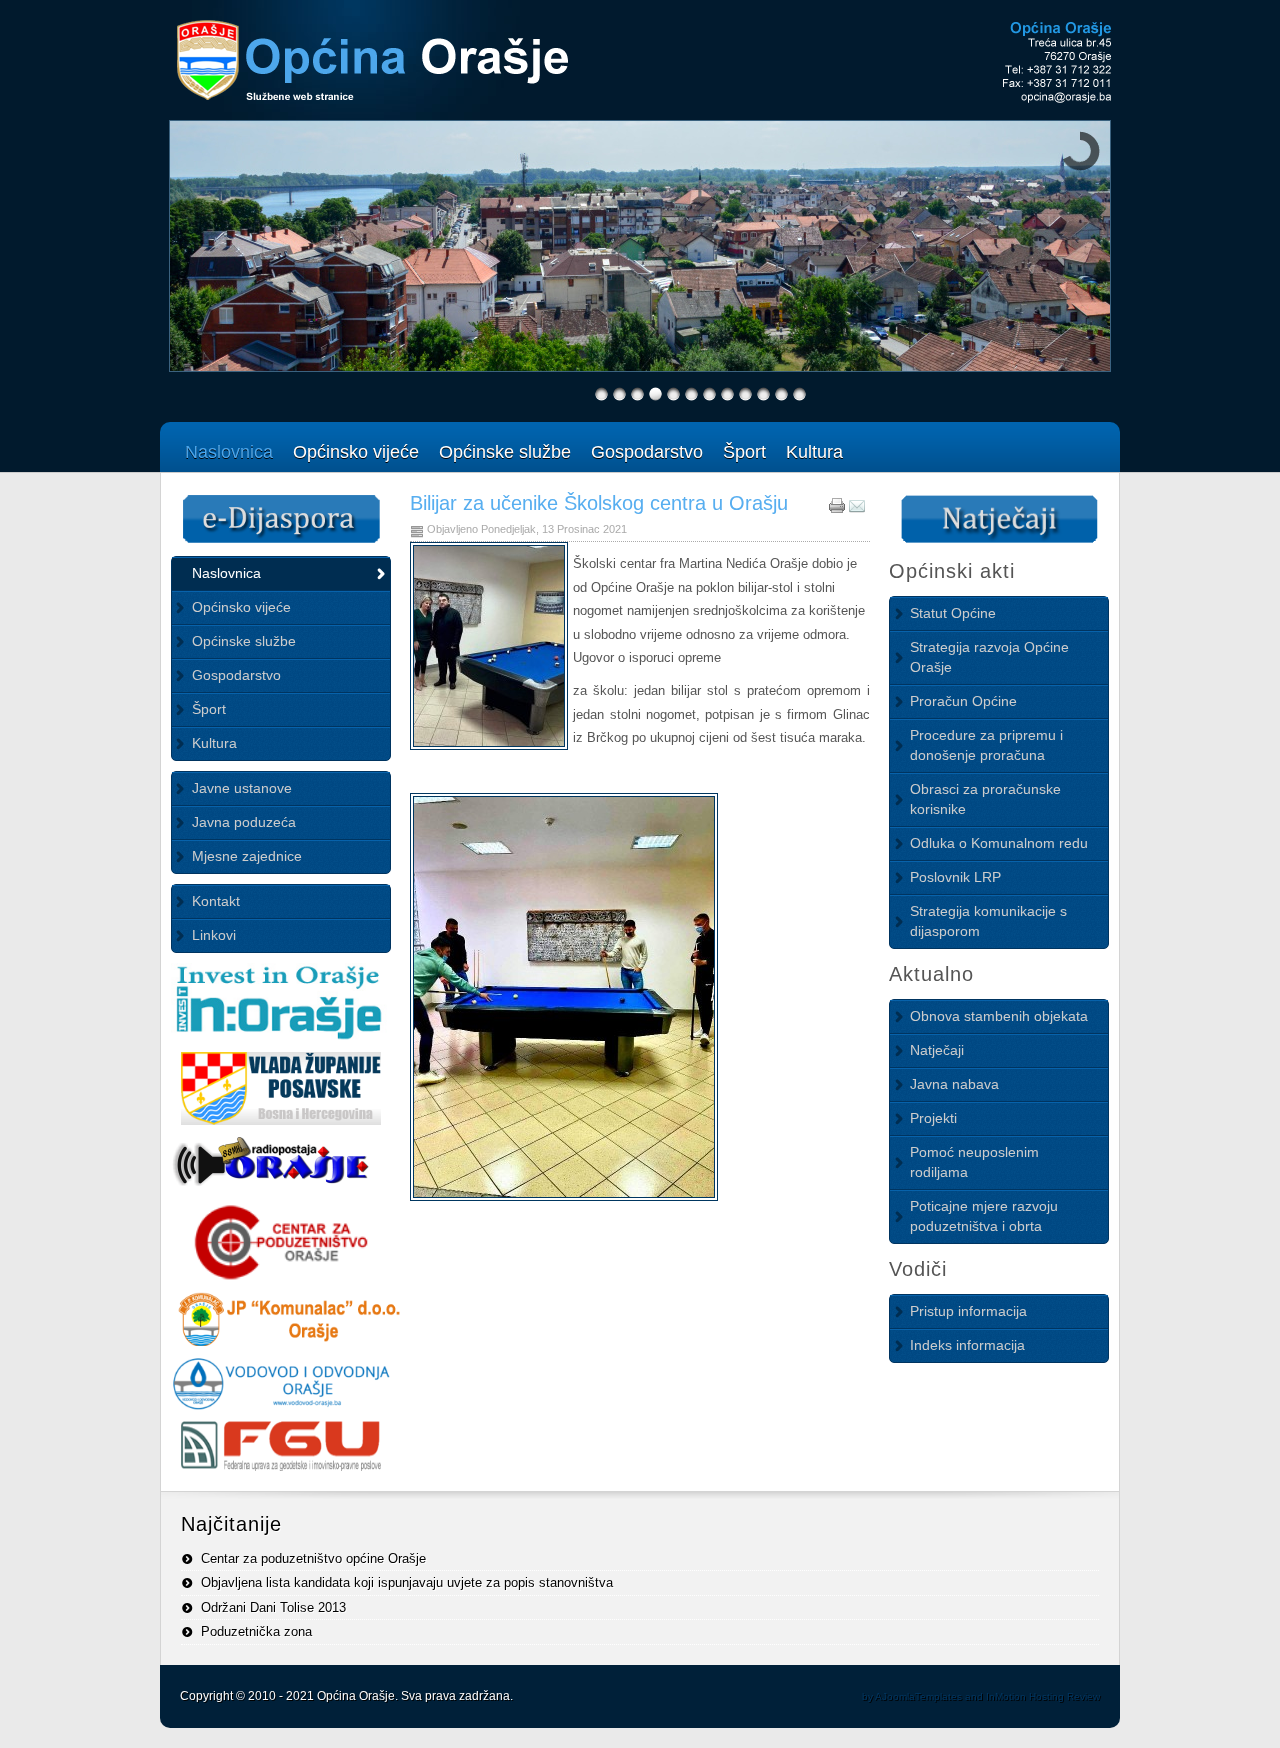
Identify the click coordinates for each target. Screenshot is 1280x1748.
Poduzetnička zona (256, 1631)
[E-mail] (857, 509)
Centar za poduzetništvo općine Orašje (313, 1558)
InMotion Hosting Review (1043, 1696)
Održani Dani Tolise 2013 (273, 1607)
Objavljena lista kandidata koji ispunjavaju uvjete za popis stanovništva (407, 1582)
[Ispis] (837, 509)
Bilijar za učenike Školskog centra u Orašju (599, 503)
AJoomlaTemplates (918, 1696)
